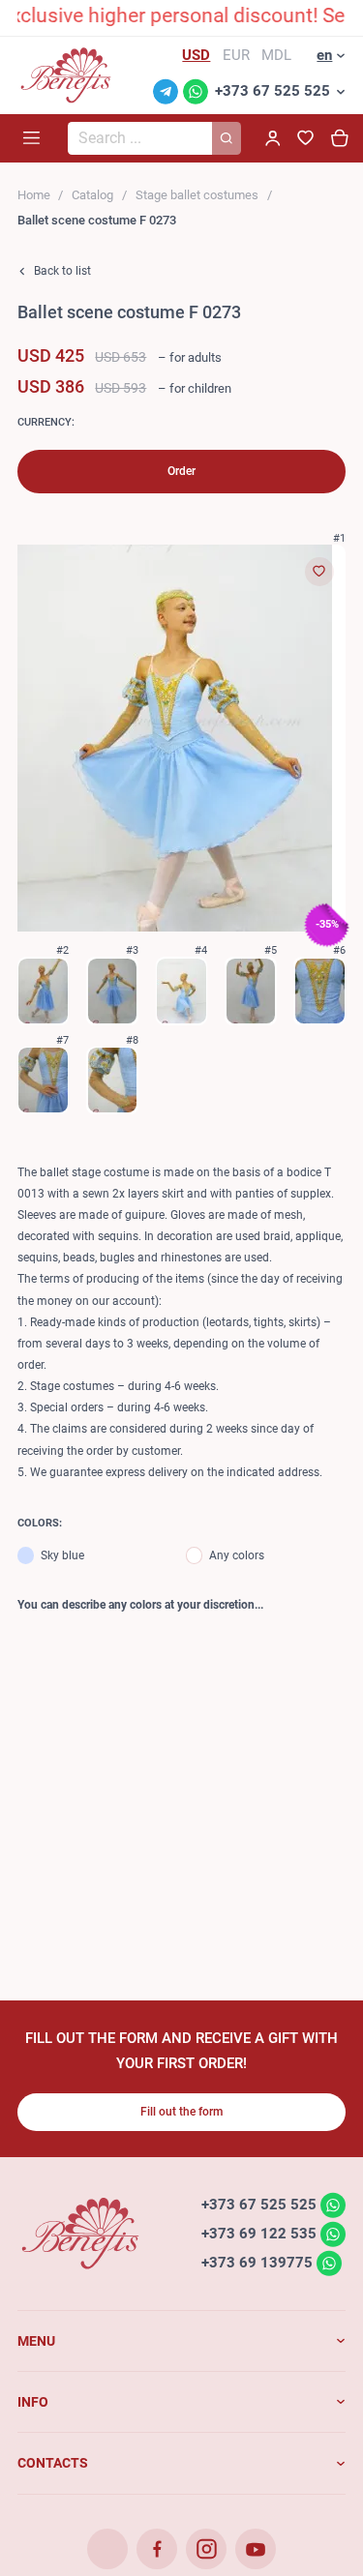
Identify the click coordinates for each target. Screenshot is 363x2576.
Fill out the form (181, 2112)
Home (34, 195)
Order (181, 471)
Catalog (92, 195)
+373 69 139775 (257, 2263)
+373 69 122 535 (259, 2234)
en (324, 55)
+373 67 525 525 (272, 91)
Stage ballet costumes (197, 195)
